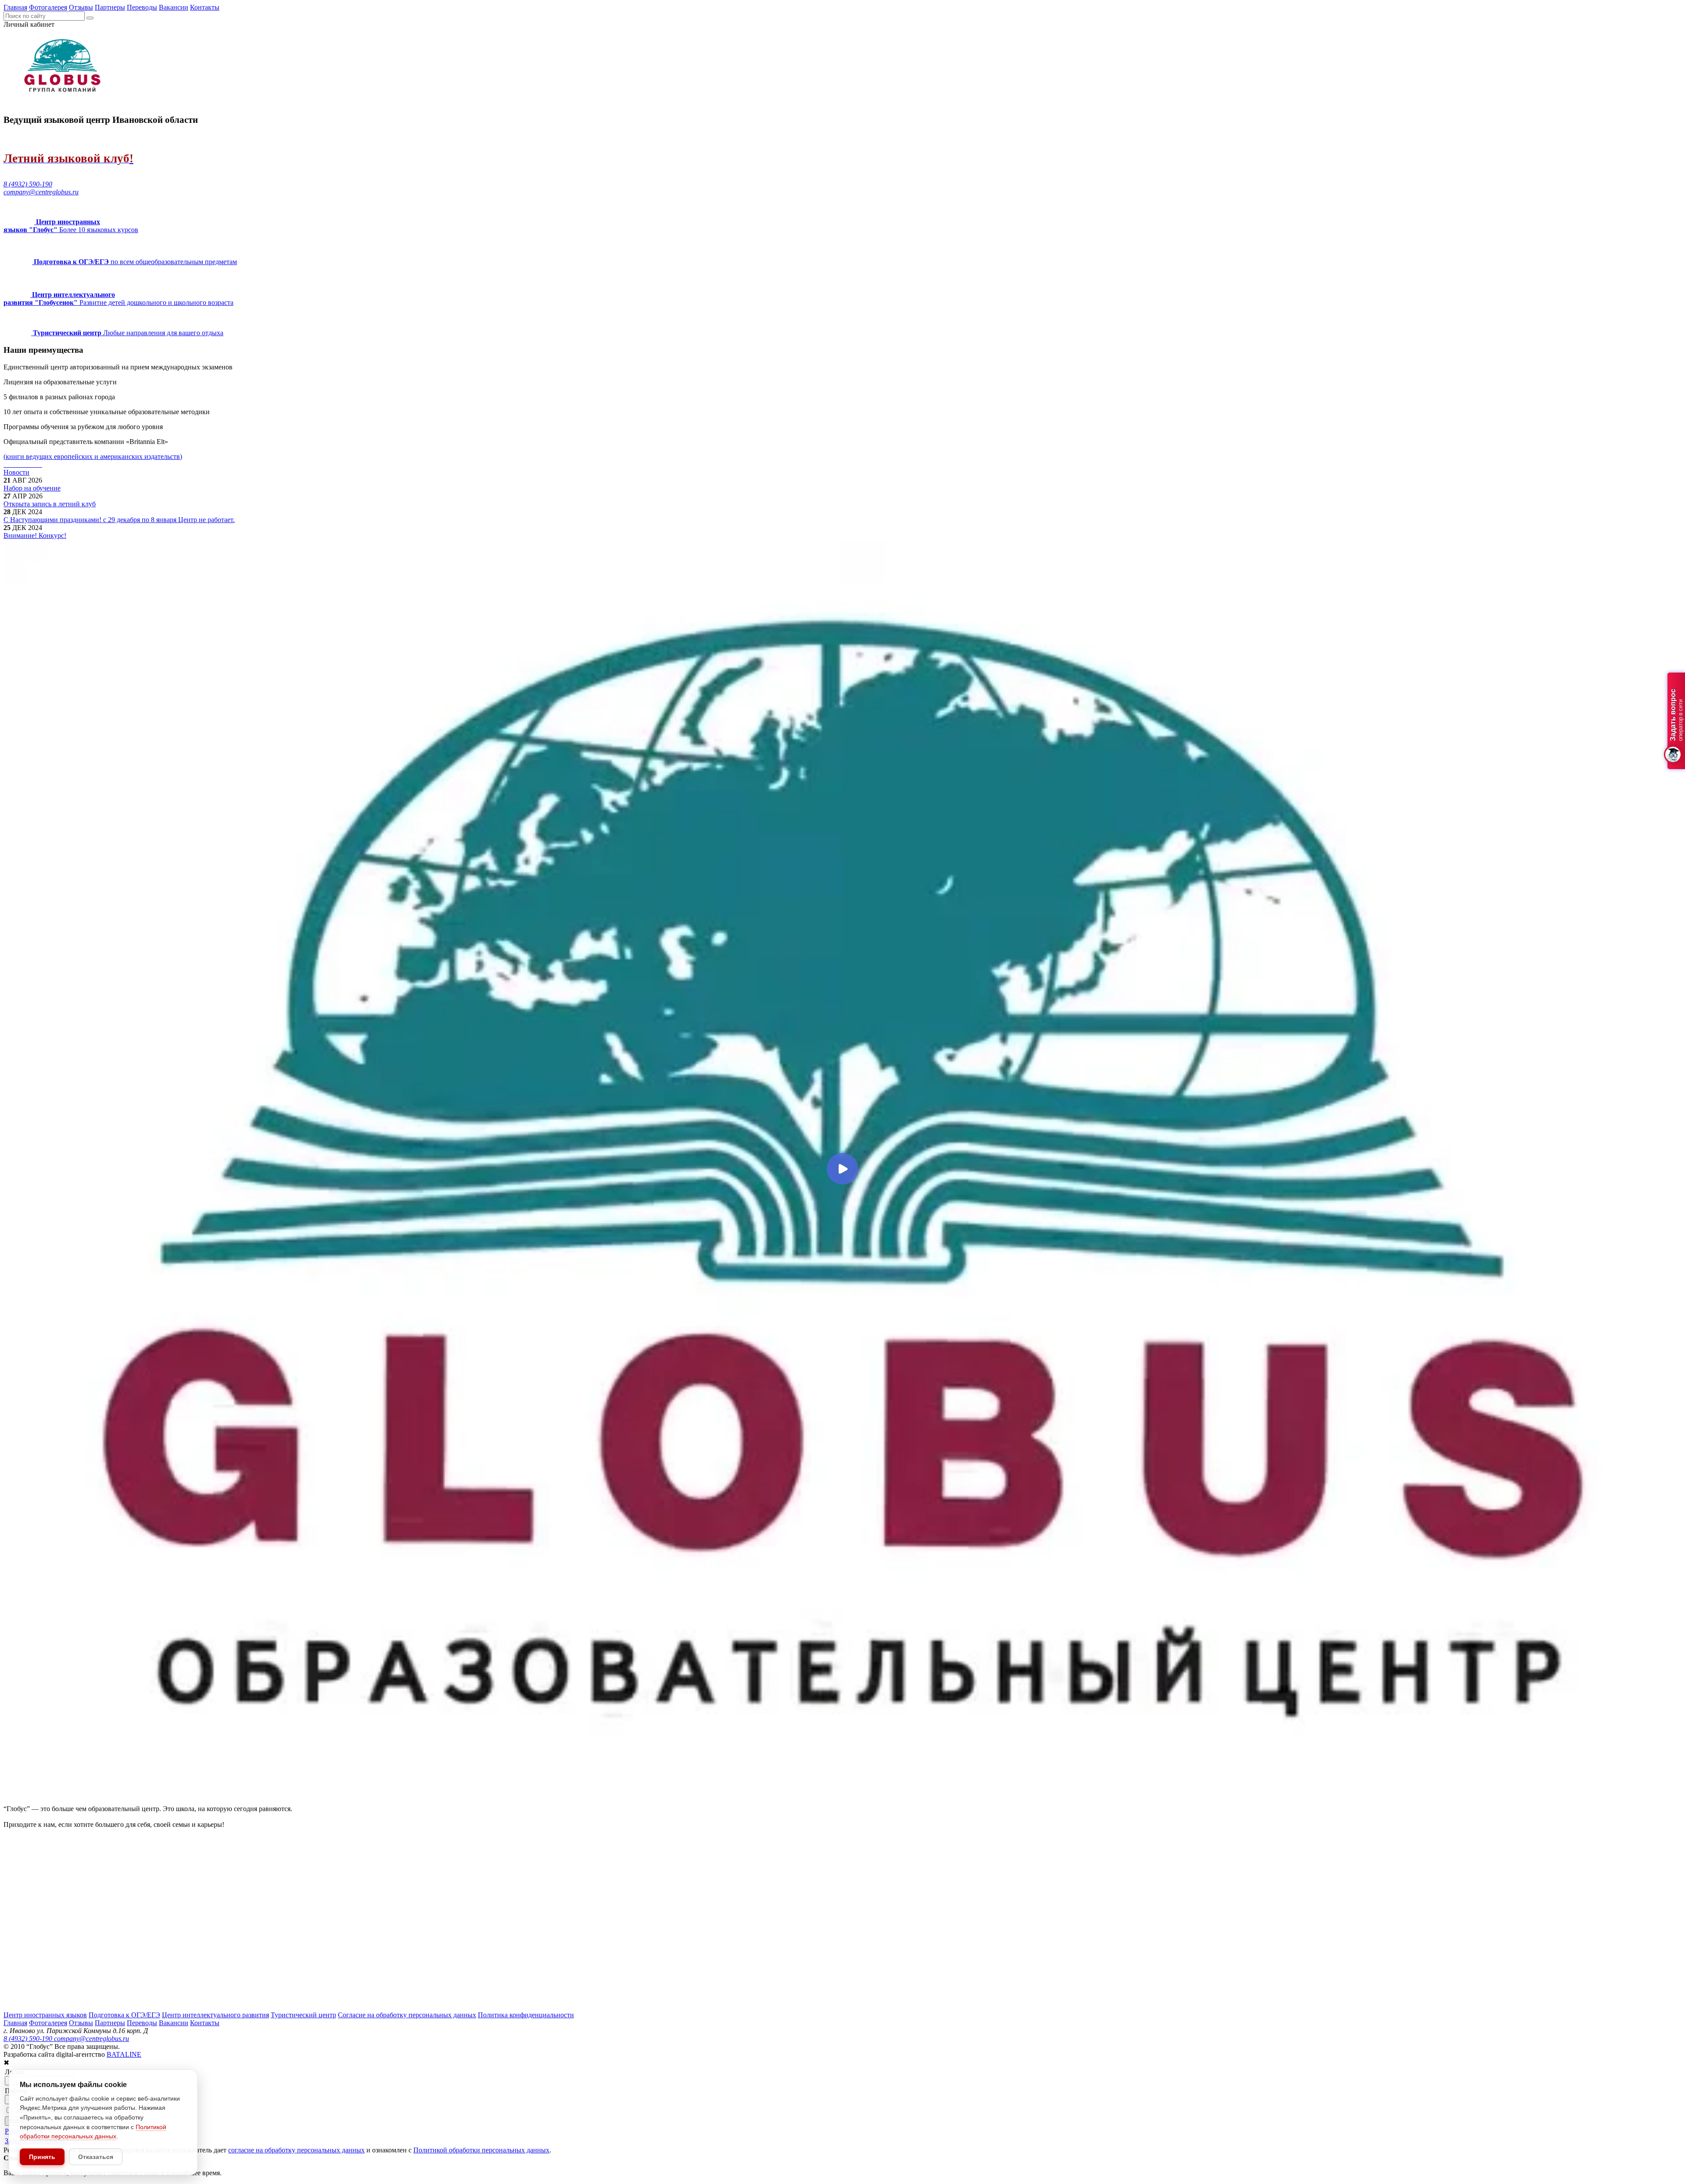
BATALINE (124, 2054)
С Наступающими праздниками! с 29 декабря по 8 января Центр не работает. (119, 520)
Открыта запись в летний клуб (50, 504)
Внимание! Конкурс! (35, 535)
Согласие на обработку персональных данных (407, 2015)
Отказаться (96, 2157)
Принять (42, 2157)
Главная (15, 7)
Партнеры (110, 7)
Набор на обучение (32, 488)
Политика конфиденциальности (526, 2015)
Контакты (205, 7)
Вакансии (174, 7)
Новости (16, 472)
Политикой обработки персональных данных (481, 2150)
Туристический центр (303, 2015)
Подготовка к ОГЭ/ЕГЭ (124, 2015)
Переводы (142, 7)
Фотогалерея (48, 7)
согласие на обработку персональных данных (296, 2150)
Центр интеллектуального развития (215, 2015)
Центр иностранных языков (45, 2015)
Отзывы (81, 7)
